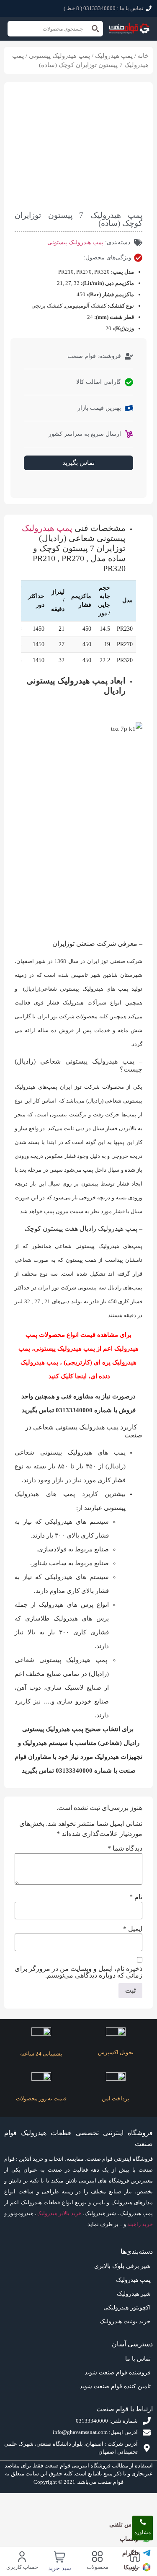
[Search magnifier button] (95, 29)
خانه (143, 56)
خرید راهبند (140, 2224)
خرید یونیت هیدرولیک (125, 2321)
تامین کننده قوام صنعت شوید (115, 2386)
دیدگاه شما (125, 1849)
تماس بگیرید (78, 463)
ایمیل (133, 1929)
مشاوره (143, 2532)
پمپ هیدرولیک (114, 56)
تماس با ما (138, 2359)
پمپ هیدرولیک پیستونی (59, 56)
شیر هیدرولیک (134, 2294)
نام (136, 1897)
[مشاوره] (143, 2522)
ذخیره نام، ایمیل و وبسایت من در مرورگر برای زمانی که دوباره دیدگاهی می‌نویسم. (78, 1972)
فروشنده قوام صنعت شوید (118, 2373)
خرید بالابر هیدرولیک (59, 2213)
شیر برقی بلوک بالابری (122, 2266)
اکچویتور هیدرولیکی (127, 2308)
